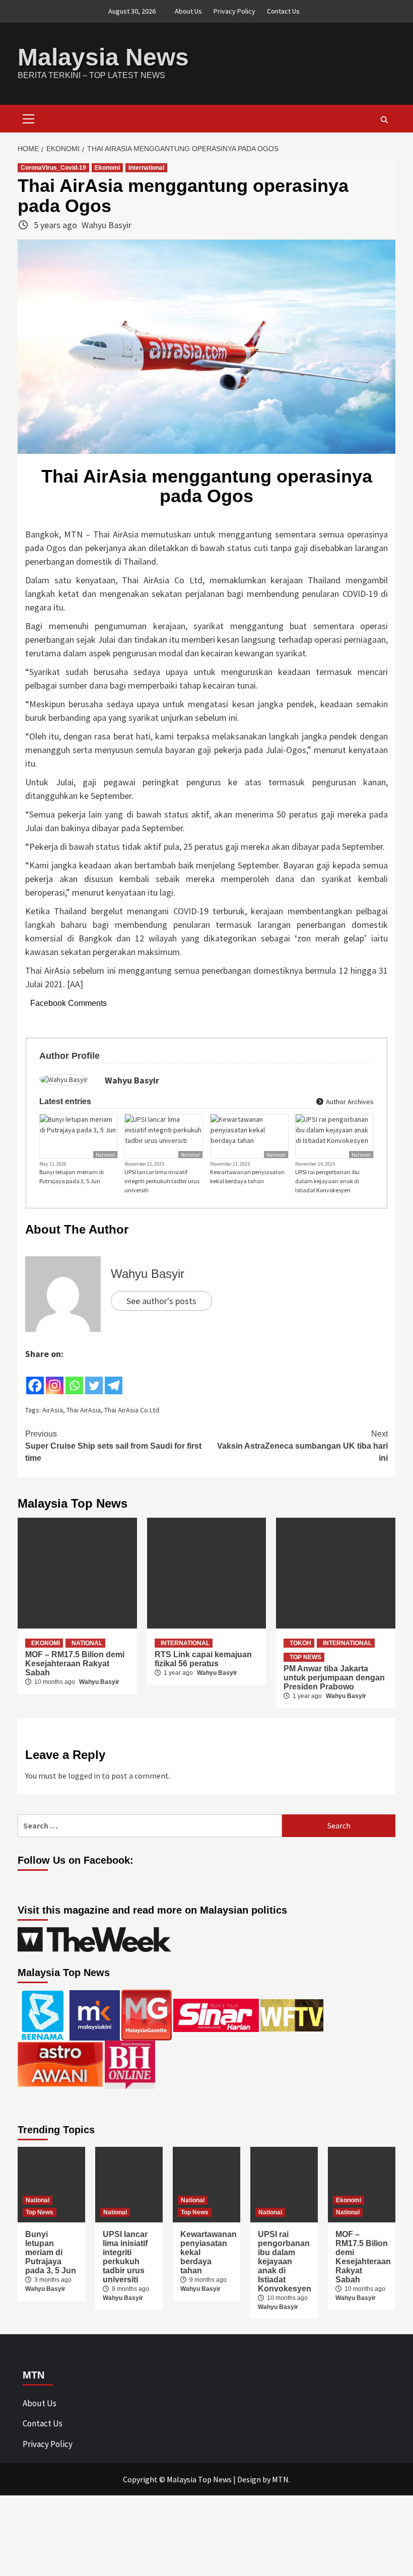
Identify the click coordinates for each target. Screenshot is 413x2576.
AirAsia (53, 1410)
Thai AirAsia (84, 1410)
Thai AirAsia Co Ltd (132, 1410)
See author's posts (161, 1301)
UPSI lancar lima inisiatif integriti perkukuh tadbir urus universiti (162, 1181)
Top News (305, 1657)
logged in (84, 1776)
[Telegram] (114, 1378)
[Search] (384, 120)
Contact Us (283, 11)
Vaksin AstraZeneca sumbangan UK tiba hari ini (302, 1446)
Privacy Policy (234, 11)
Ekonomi (107, 168)
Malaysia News (103, 57)
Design (249, 2479)
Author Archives (349, 1102)
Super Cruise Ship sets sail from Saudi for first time (113, 1446)
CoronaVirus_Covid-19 (53, 168)
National (105, 1155)
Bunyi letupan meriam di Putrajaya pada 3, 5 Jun (72, 1176)
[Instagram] (55, 1378)
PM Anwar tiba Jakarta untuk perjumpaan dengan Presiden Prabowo (334, 1678)
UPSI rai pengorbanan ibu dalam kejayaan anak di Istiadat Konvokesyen (327, 1181)
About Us (188, 11)
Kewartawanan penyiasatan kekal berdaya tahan (247, 1176)
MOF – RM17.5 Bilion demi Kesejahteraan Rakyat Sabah (75, 1664)
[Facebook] (35, 1378)
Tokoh (300, 1643)
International (146, 168)
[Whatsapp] (74, 1378)
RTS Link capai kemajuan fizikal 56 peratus (203, 1659)
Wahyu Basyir (107, 225)
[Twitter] (94, 1378)
